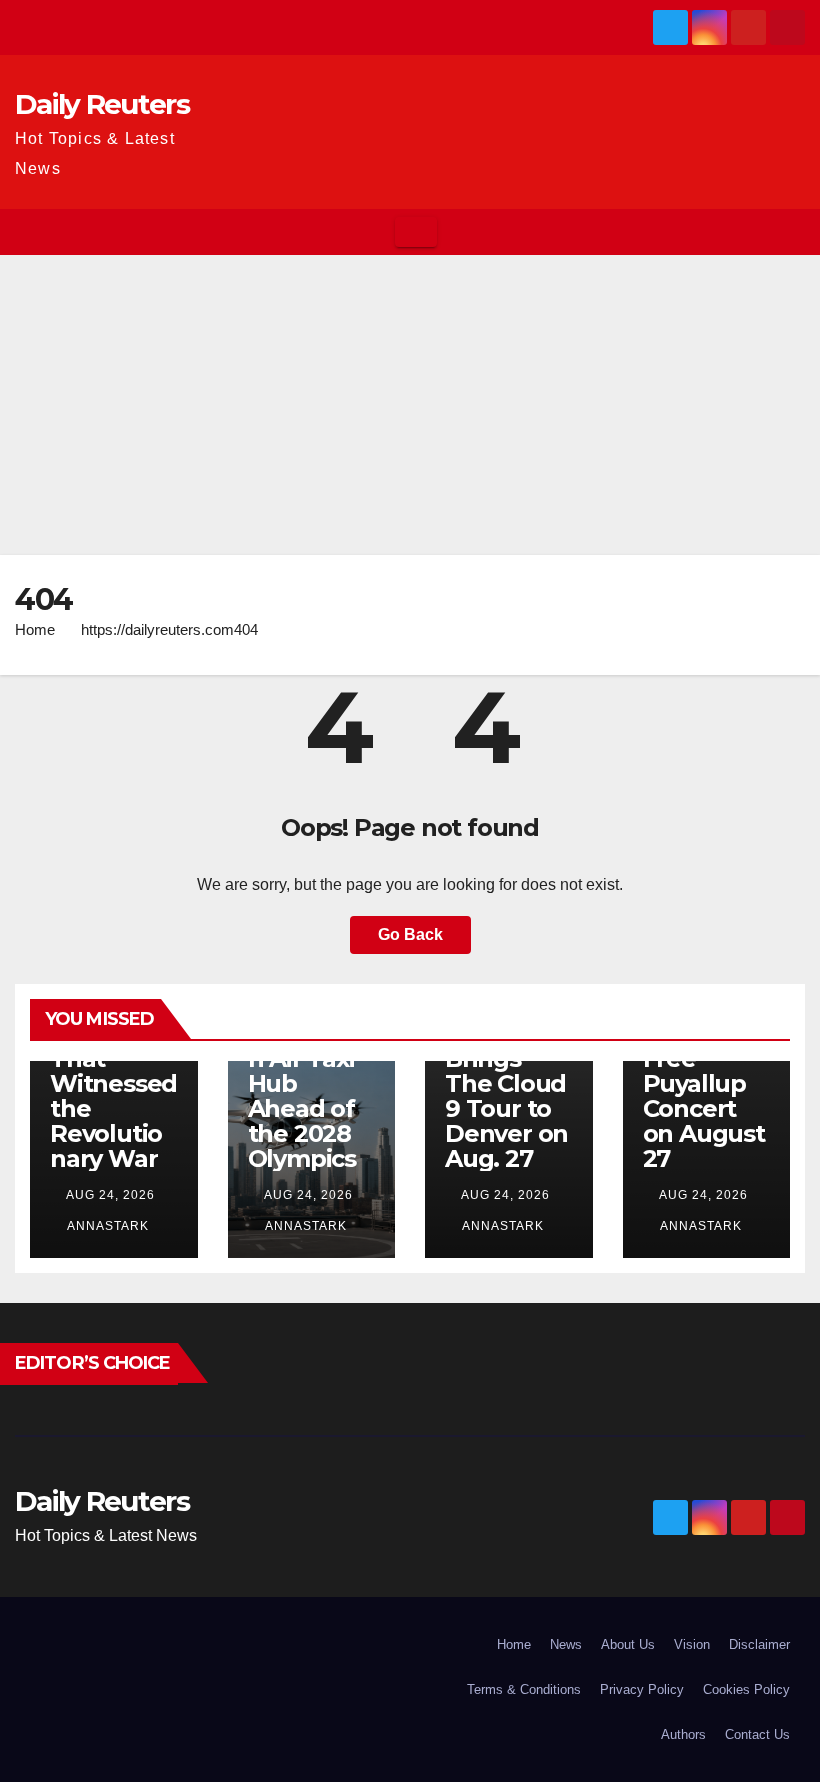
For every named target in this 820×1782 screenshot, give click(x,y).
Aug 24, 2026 (110, 1195)
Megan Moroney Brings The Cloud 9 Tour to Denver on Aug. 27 (506, 1083)
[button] (791, 231)
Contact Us (757, 1734)
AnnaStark (106, 1226)
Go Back (410, 934)
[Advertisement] (410, 405)
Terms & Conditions (524, 1689)
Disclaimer (759, 1644)
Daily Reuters (102, 104)
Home (35, 629)
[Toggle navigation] (416, 232)
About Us (628, 1644)
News (566, 1644)
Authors (683, 1734)
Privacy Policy (642, 1689)
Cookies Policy (746, 1689)
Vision (692, 1644)
